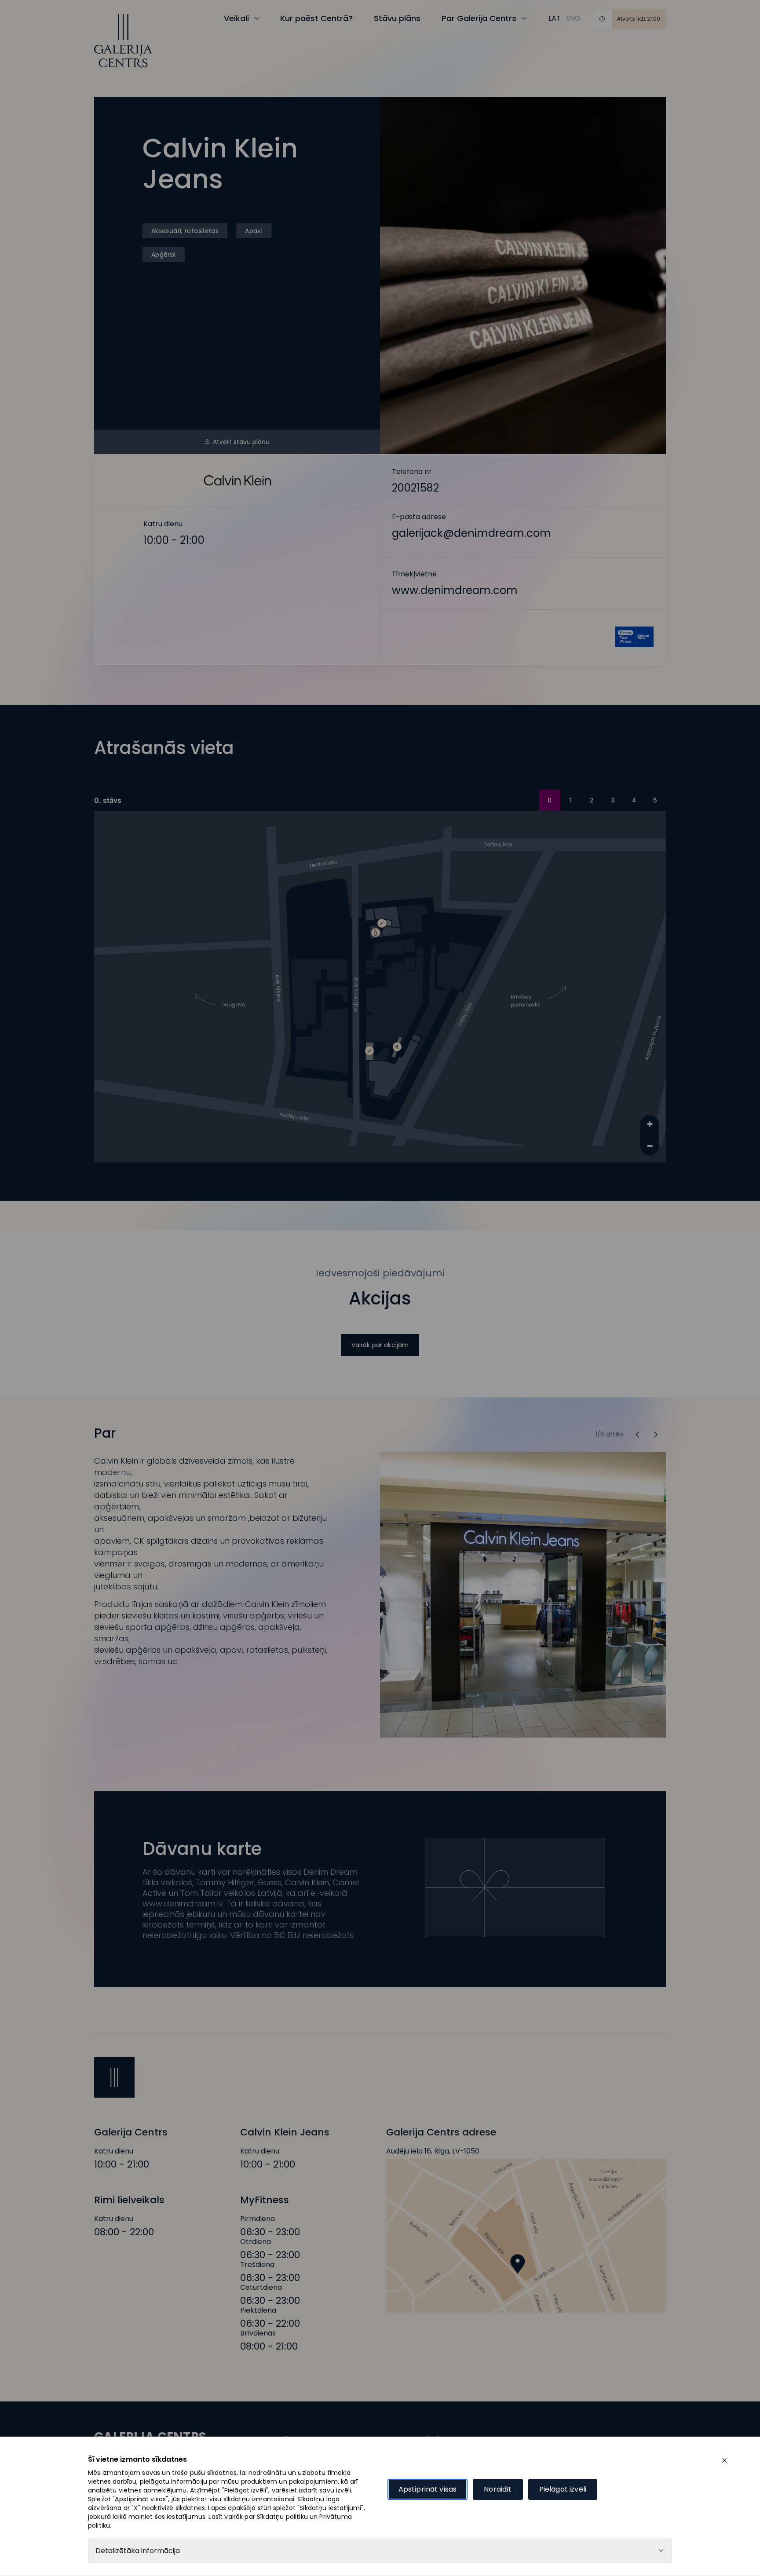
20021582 (523, 481)
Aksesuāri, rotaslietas (185, 231)
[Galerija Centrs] (123, 41)
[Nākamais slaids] (637, 1435)
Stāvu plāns (397, 18)
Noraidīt (498, 2489)
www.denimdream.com (523, 583)
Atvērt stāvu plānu (241, 442)
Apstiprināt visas (428, 2489)
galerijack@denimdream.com (523, 532)
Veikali (236, 18)
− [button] (650, 1146)
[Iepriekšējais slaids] (656, 1435)
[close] (724, 2460)
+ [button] (650, 1124)
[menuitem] (555, 18)
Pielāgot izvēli (563, 2489)
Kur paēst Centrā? (316, 18)
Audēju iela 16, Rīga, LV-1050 (433, 2151)
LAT (555, 18)
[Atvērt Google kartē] (526, 2236)
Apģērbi (164, 255)
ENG (573, 18)
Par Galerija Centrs (479, 18)
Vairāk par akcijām (380, 1345)
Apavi (254, 231)
